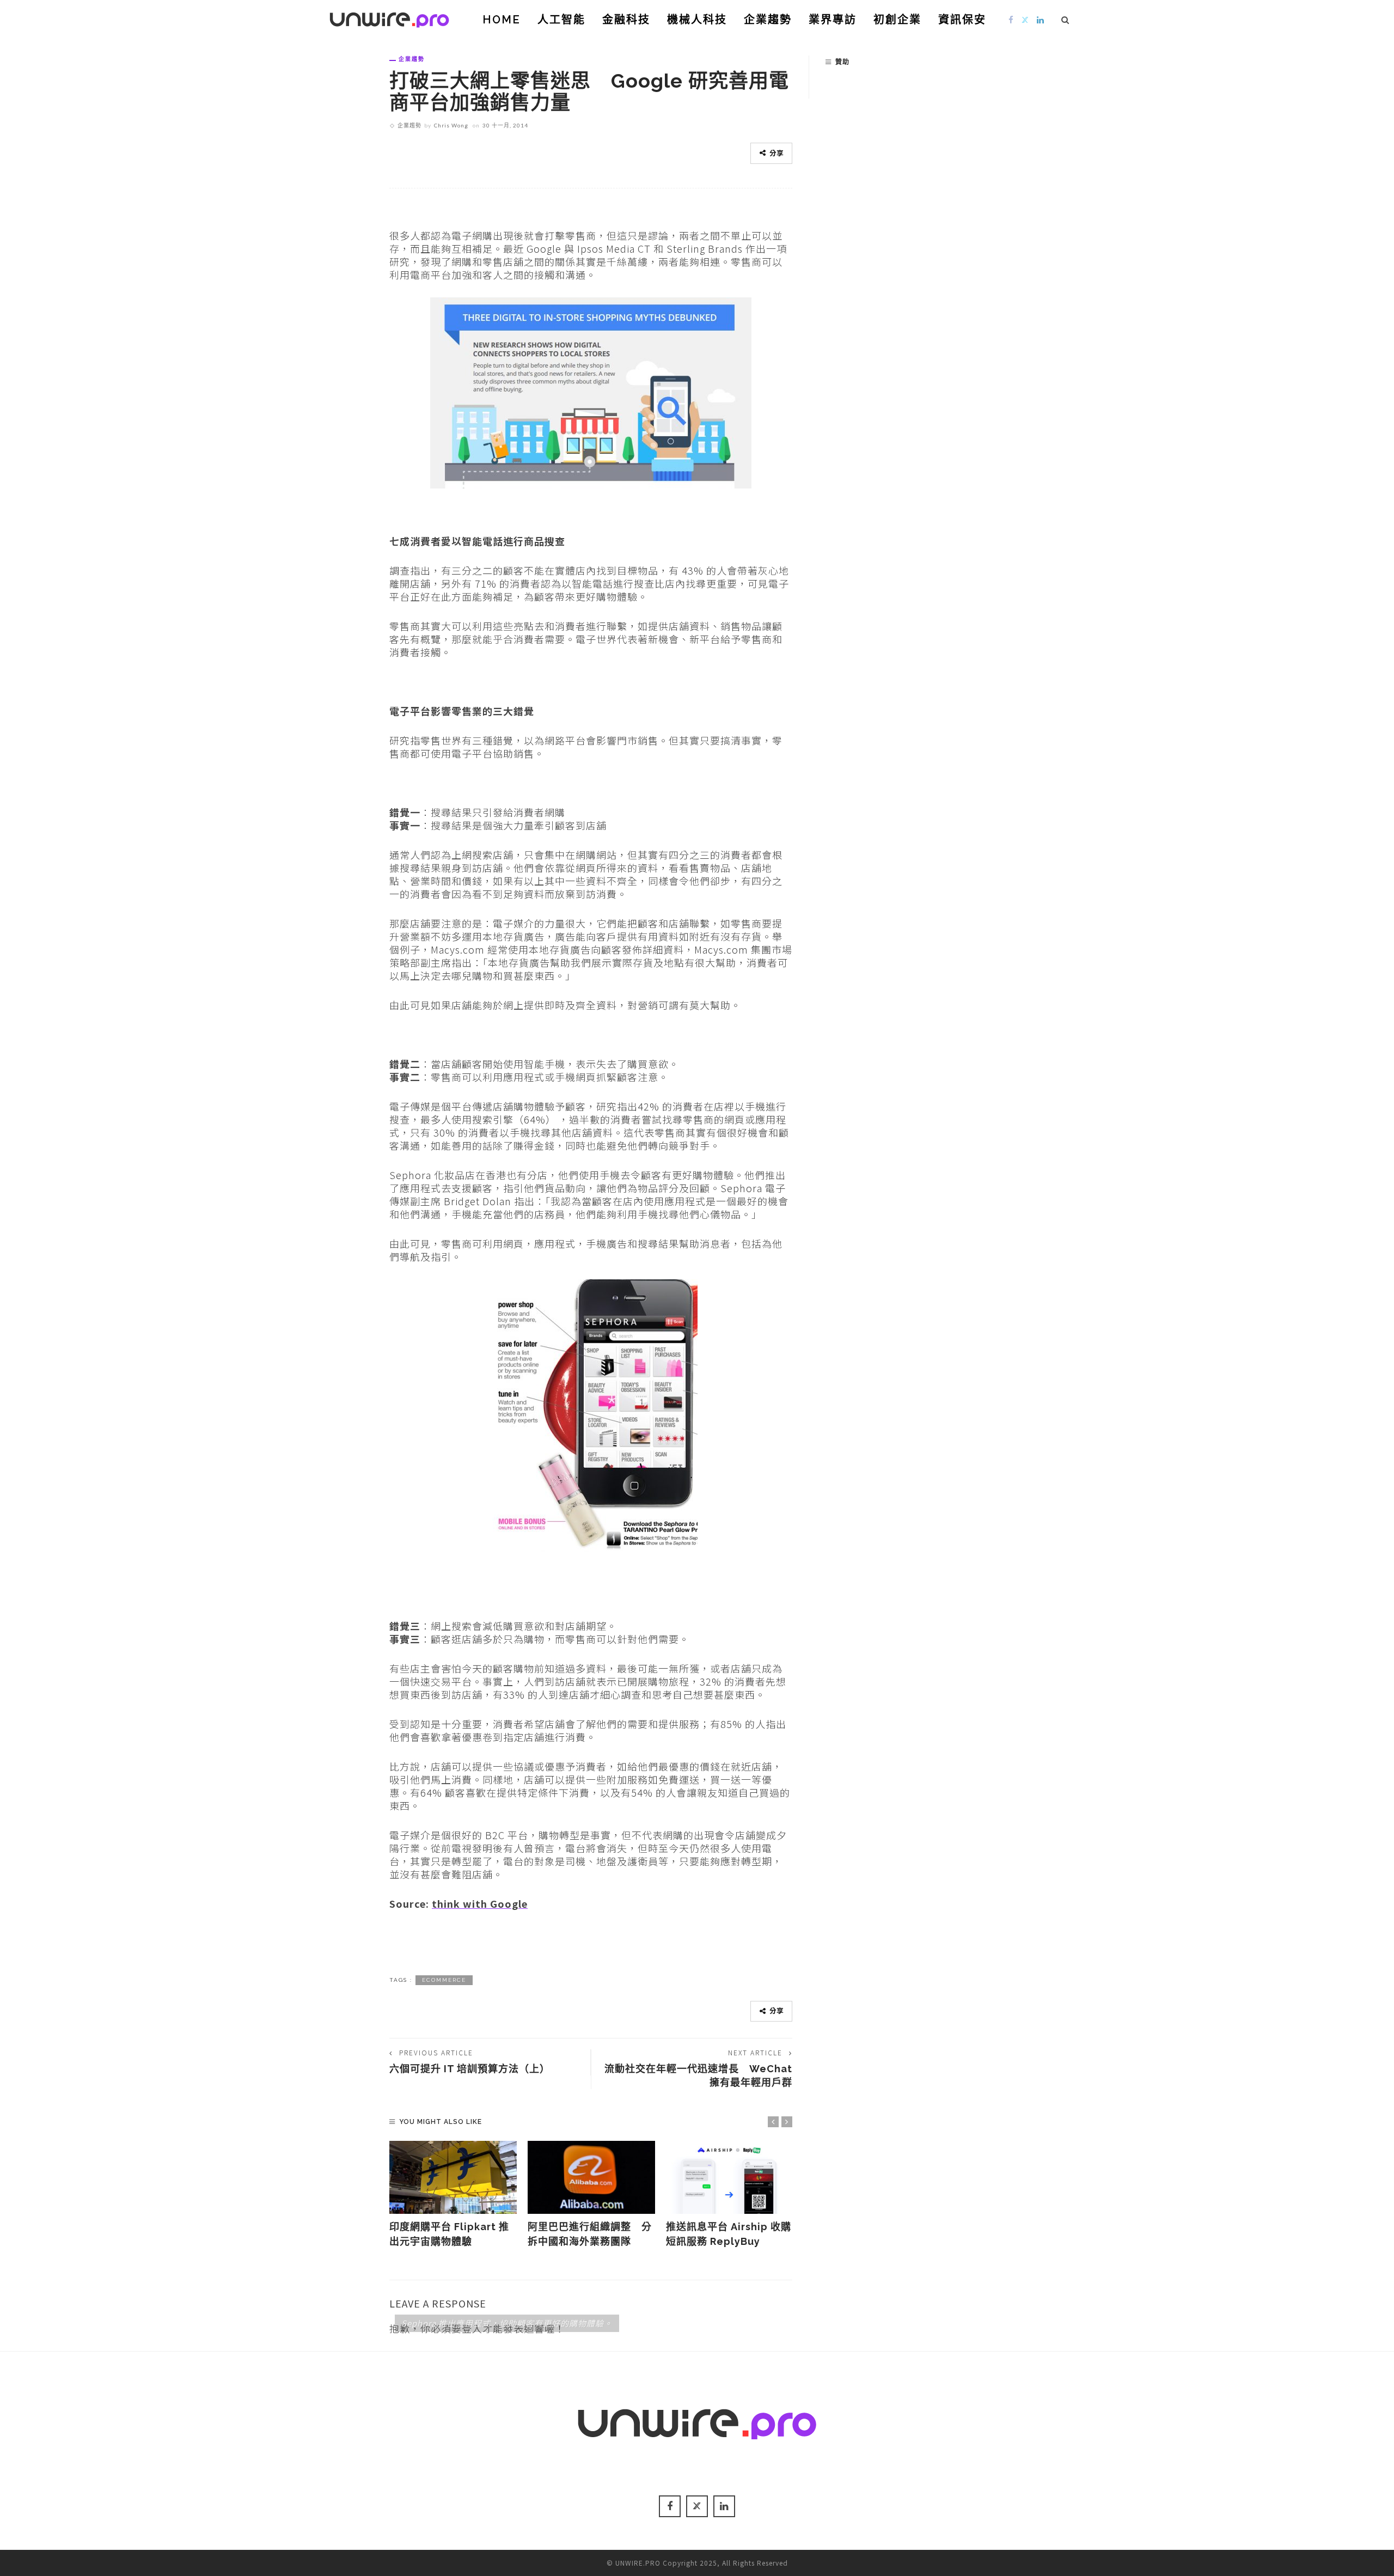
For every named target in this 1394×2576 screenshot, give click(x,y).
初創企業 (897, 20)
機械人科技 (697, 20)
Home (502, 20)
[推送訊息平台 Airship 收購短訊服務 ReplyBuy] (730, 2177)
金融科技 (626, 20)
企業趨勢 (768, 20)
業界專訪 (833, 20)
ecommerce (444, 1980)
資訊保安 (962, 20)
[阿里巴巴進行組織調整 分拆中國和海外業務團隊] (591, 2177)
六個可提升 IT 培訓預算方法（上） (470, 2069)
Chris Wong (451, 125)
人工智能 (561, 20)
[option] (453, 2195)
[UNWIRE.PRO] (389, 18)
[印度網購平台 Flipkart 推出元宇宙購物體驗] (453, 2177)
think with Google (480, 1903)
